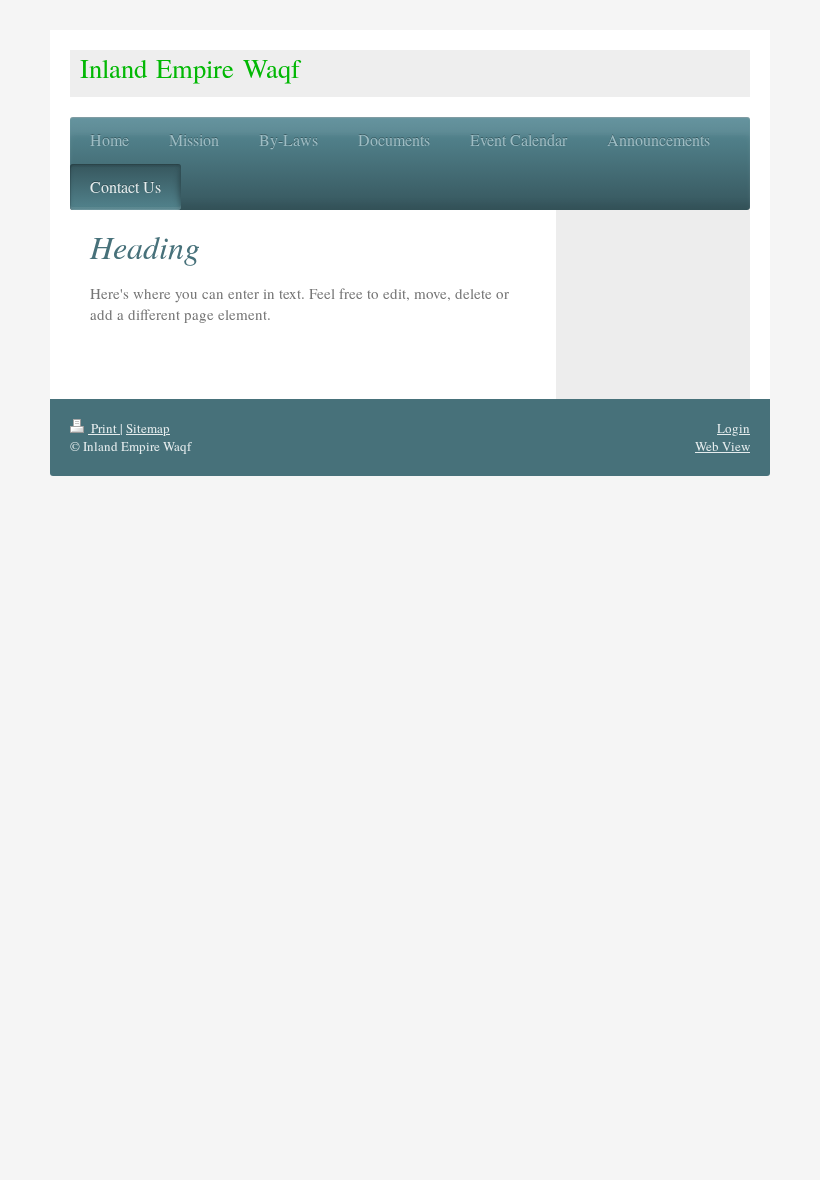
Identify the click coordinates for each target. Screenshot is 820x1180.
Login (733, 428)
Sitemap (148, 428)
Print (104, 428)
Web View (722, 446)
